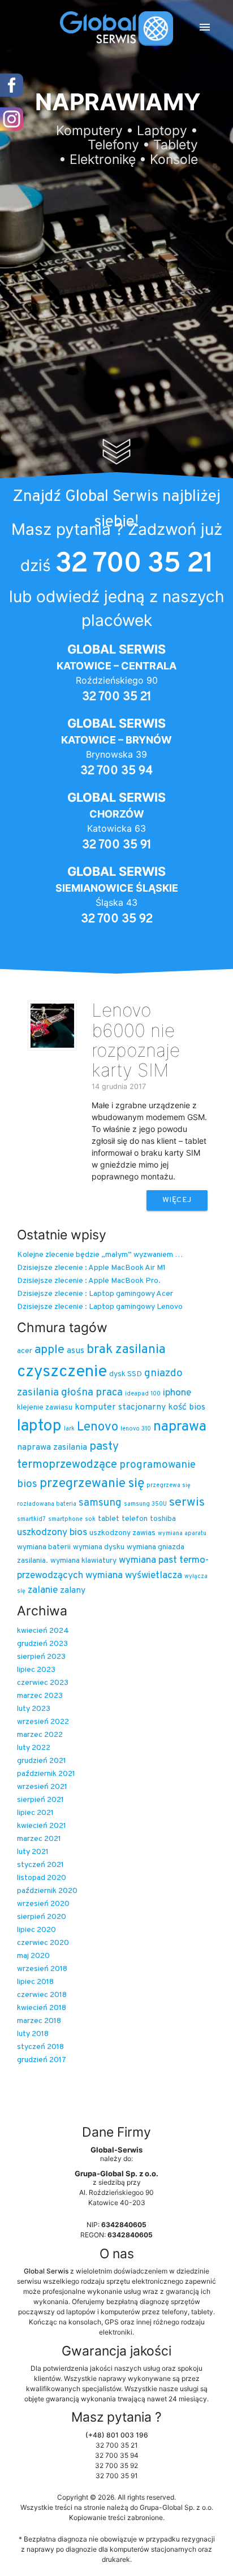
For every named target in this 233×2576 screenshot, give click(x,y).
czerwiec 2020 (43, 1943)
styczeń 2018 (40, 2047)
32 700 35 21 (134, 564)
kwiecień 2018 (42, 2008)
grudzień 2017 (42, 2060)
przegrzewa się (169, 1486)
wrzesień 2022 (43, 1722)
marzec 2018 (39, 2021)
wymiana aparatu (182, 1534)
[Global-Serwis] (116, 29)
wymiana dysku (99, 1547)
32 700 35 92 (117, 919)
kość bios (187, 1407)
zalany (73, 1590)
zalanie (43, 1590)
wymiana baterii (44, 1547)
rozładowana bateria (47, 1504)
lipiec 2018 (35, 1982)
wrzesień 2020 (43, 1904)
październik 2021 (46, 1774)
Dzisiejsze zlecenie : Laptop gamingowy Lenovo (100, 1307)
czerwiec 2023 (43, 1683)
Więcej (177, 1200)
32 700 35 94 (116, 771)
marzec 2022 (40, 1735)
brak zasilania (126, 1350)
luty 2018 (33, 2034)
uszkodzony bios (52, 1533)
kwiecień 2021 (42, 1826)
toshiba (163, 1519)
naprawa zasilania (52, 1447)
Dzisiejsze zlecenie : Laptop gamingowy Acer (95, 1294)
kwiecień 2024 (43, 1631)
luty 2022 (34, 1748)
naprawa (180, 1427)
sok (90, 1520)
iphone (177, 1393)
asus (75, 1351)
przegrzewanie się (92, 1484)
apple (49, 1350)
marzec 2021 (39, 1839)
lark (69, 1429)
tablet (109, 1519)
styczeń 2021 (40, 1865)
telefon (135, 1519)
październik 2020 (47, 1891)
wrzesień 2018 (42, 1969)
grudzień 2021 (42, 1761)
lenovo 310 (136, 1429)
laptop (39, 1427)
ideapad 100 (143, 1394)
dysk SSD (126, 1374)
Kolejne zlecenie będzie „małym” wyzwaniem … (100, 1255)
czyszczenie (62, 1372)
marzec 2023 (40, 1696)
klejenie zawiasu (45, 1408)
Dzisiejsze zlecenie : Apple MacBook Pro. (89, 1281)
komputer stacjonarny (120, 1407)
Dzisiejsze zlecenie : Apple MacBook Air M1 (91, 1268)
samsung (100, 1503)
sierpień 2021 (40, 1800)
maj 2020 (33, 1956)
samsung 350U (145, 1504)
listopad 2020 (42, 1878)
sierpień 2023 (41, 1657)
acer (25, 1351)
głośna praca (92, 1393)
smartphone (65, 1520)
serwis (187, 1503)
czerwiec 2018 (42, 1995)
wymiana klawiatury (83, 1561)
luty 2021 (33, 1852)
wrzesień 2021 (42, 1787)
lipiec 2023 (36, 1670)
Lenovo (98, 1427)
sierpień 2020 (42, 1917)
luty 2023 (34, 1709)
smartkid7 (31, 1520)
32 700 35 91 (117, 845)
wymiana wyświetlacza (134, 1576)
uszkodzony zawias (122, 1533)
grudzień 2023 (42, 1644)
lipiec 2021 (35, 1813)
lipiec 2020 (36, 1930)
